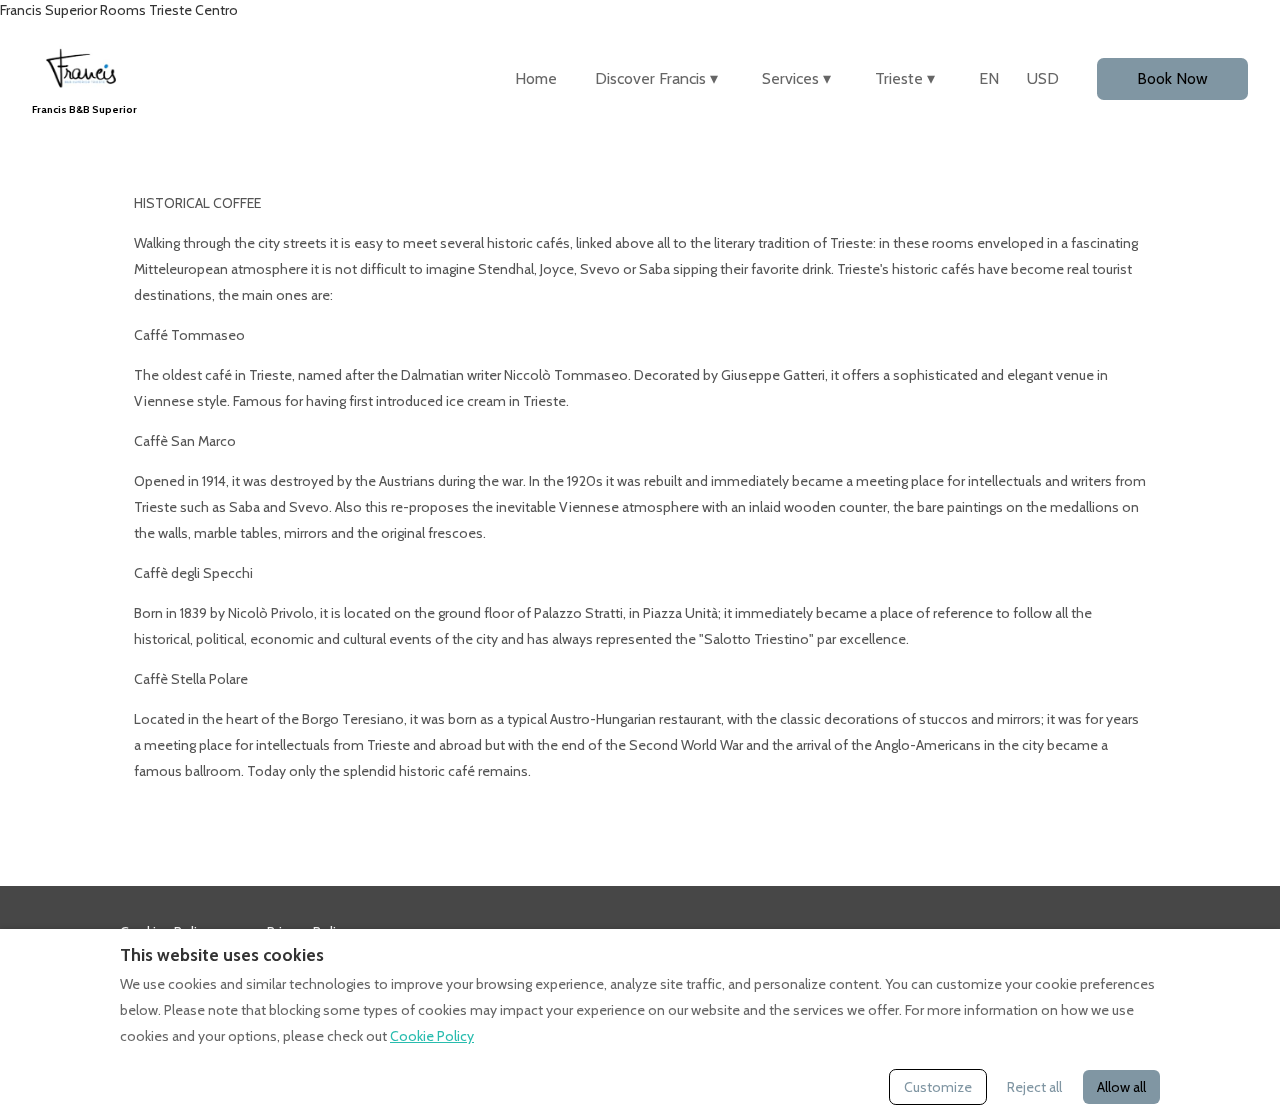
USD (1043, 78)
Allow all (1121, 1087)
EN (989, 78)
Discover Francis (656, 78)
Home (536, 78)
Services (796, 78)
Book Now (1172, 78)
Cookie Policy (432, 1036)
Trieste (905, 78)
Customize (938, 1087)
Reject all (1034, 1087)
